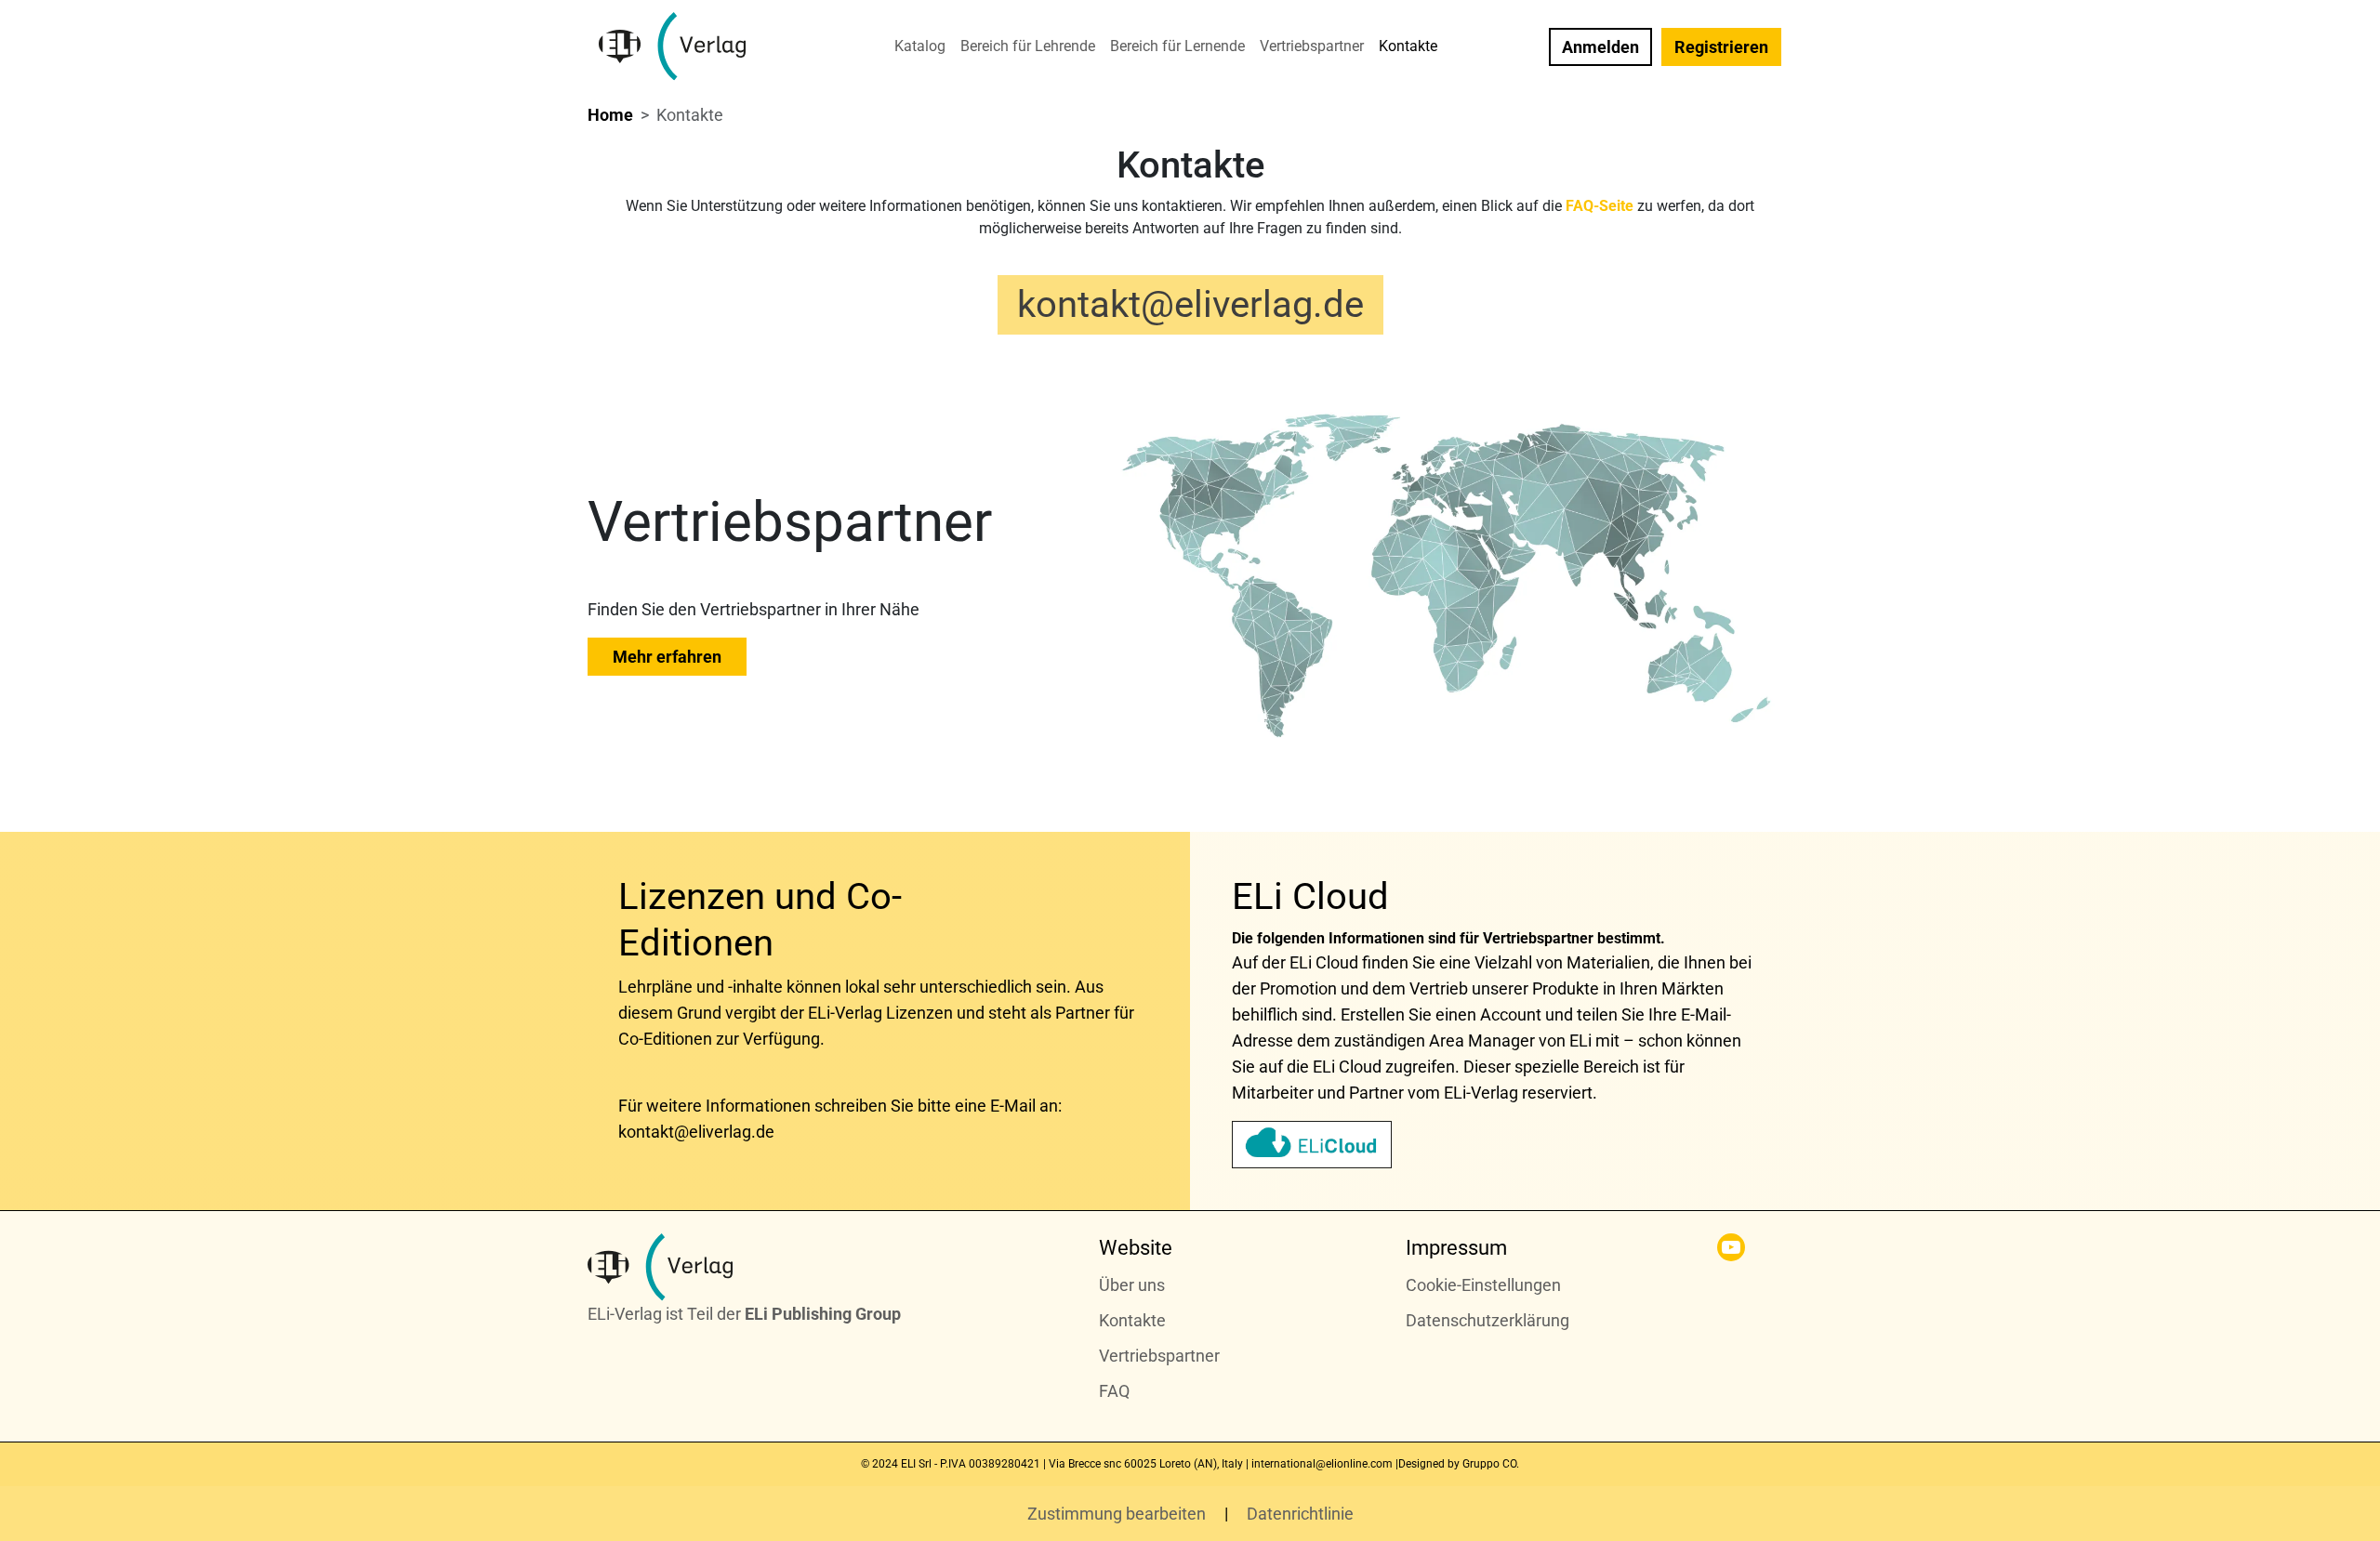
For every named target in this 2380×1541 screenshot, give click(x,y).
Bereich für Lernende (1177, 46)
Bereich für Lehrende (1028, 46)
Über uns (1132, 1285)
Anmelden (1600, 47)
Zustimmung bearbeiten (1118, 1514)
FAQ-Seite (1600, 206)
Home (610, 115)
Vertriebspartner (1312, 46)
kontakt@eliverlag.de (1190, 304)
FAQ (1114, 1391)
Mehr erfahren (667, 657)
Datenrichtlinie (1300, 1514)
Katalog (920, 46)
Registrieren (1721, 47)
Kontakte (1408, 46)
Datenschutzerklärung (1487, 1320)
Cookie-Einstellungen (1483, 1285)
